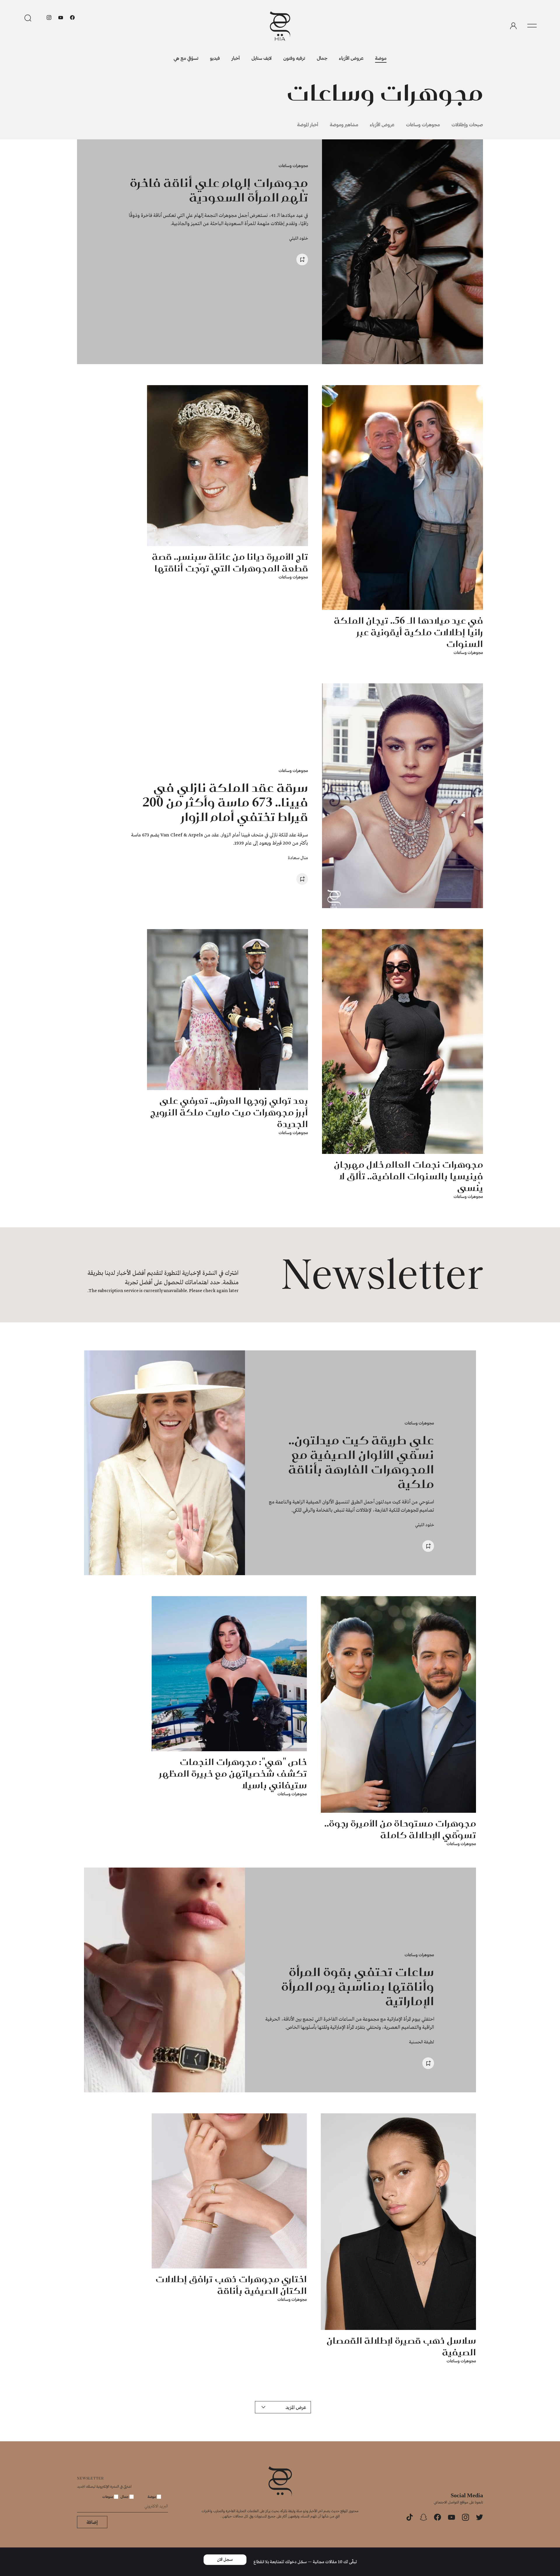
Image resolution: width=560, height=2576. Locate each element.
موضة (381, 58)
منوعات (108, 2496)
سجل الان (225, 2560)
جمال (322, 58)
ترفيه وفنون (294, 58)
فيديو (215, 58)
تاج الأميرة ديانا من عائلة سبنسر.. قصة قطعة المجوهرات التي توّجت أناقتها (230, 562)
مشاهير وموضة (344, 124)
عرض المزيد (296, 2407)
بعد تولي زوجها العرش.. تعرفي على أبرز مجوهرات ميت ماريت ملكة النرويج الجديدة (229, 1112)
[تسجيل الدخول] (513, 26)
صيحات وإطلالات (467, 124)
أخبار (236, 58)
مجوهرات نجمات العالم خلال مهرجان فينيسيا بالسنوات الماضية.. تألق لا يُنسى (408, 1176)
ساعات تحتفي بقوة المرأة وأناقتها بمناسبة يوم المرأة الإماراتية (358, 1986)
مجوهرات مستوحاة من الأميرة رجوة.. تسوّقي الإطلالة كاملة (400, 1829)
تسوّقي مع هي (186, 58)
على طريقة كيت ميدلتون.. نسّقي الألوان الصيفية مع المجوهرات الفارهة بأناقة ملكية (361, 1462)
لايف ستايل (261, 58)
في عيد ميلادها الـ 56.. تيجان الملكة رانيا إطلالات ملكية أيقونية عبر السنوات (408, 632)
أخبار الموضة (308, 124)
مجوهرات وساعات (423, 124)
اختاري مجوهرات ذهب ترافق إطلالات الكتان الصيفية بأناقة (231, 2285)
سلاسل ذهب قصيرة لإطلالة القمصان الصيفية (401, 2346)
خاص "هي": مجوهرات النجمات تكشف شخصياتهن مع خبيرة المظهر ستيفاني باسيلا (233, 1773)
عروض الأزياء (351, 58)
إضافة (92, 2522)
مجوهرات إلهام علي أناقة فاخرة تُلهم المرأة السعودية (219, 190)
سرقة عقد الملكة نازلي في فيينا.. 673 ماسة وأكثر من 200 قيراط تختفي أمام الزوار (225, 802)
